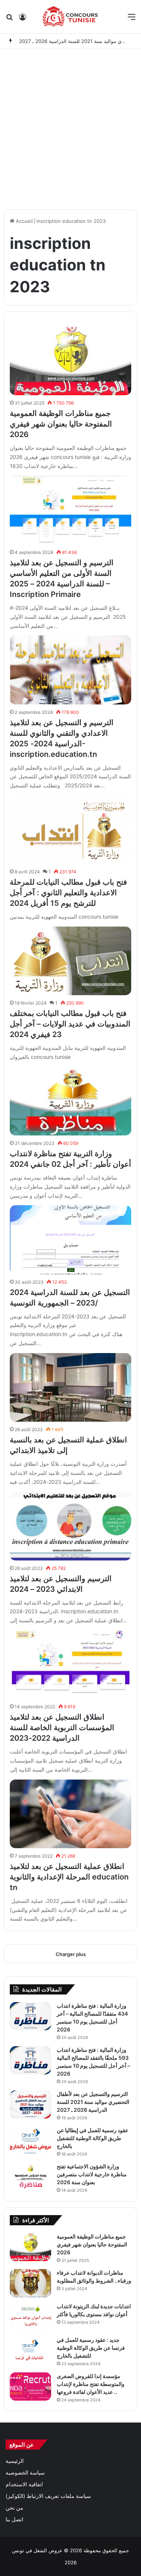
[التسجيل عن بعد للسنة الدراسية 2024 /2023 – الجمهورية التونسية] (70, 1240)
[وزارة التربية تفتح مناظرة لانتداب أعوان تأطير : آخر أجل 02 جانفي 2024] (70, 1101)
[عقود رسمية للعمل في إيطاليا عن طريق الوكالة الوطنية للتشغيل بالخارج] (30, 2141)
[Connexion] (23, 19)
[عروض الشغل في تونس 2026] (70, 17)
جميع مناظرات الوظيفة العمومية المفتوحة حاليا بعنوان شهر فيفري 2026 (61, 424)
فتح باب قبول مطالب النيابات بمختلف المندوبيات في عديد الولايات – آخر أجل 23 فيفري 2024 (70, 1024)
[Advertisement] (70, 127)
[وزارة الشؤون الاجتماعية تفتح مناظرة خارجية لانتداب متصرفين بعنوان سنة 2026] (30, 2177)
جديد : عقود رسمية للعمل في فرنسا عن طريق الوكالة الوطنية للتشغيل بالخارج (91, 2348)
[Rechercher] (9, 19)
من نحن (14, 2508)
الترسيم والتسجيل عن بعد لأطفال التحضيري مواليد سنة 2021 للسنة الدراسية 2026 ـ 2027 (93, 2102)
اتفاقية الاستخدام (24, 2484)
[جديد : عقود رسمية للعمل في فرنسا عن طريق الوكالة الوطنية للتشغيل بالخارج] (30, 2350)
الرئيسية (15, 2461)
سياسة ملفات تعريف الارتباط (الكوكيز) (48, 2496)
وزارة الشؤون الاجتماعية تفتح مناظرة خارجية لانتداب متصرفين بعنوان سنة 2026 (92, 2174)
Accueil (23, 221)
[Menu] (132, 19)
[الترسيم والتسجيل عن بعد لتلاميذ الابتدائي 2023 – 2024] (70, 1526)
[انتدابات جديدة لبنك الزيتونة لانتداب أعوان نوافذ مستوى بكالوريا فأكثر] (30, 2317)
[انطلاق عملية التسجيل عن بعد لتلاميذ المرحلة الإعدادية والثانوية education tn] (70, 1814)
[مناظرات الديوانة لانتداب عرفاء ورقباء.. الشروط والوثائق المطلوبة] (30, 2283)
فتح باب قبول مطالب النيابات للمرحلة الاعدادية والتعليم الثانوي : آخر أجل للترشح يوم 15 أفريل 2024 (68, 893)
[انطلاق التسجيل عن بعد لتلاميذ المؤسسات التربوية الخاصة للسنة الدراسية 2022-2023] (70, 1665)
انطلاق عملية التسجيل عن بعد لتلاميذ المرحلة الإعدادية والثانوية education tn (69, 1877)
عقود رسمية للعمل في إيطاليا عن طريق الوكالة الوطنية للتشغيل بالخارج (92, 2138)
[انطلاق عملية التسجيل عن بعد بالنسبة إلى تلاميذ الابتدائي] (70, 1387)
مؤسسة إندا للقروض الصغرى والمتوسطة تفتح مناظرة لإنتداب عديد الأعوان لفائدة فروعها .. (91, 2384)
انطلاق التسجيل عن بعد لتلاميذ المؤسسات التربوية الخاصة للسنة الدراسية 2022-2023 (62, 1728)
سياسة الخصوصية (25, 2473)
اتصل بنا (14, 2519)
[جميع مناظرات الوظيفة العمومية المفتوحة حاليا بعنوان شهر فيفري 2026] (70, 361)
